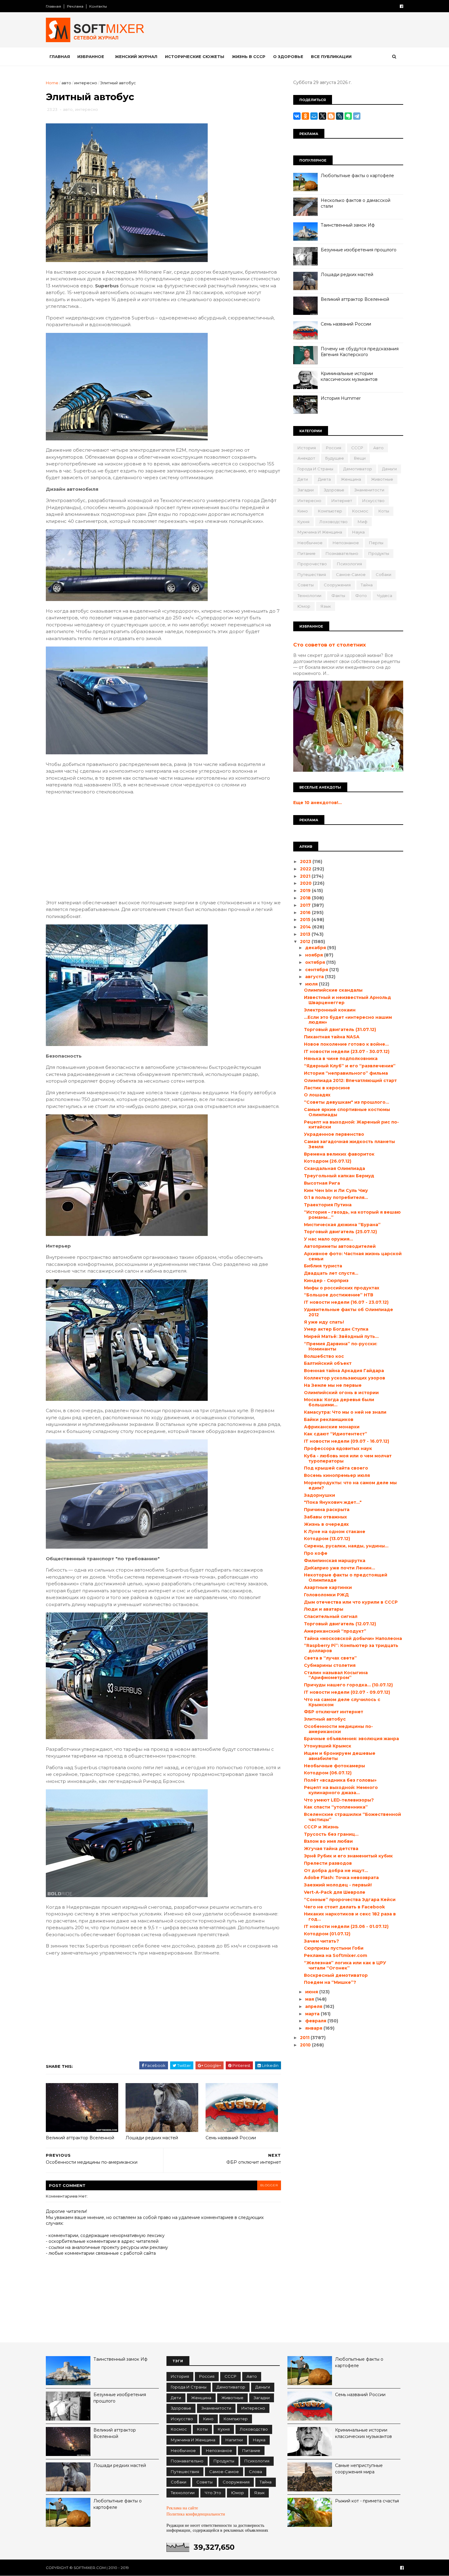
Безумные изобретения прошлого (359, 250)
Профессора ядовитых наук (338, 1448)
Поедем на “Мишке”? (330, 1982)
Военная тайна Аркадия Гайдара (344, 1371)
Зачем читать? (321, 1941)
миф (363, 522)
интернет (342, 501)
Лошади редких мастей (152, 2138)
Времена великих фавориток (339, 1154)
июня (312, 1992)
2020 (306, 883)
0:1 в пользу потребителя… (336, 1197)
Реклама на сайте (182, 2508)
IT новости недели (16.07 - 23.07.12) (346, 1302)
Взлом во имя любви (328, 1841)
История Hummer (341, 398)
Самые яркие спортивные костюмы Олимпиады (347, 1112)
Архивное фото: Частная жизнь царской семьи (353, 1256)
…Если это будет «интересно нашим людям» (348, 1020)
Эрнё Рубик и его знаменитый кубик (348, 1856)
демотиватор (358, 469)
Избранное (91, 56)
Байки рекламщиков (329, 1419)
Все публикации (331, 56)
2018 (306, 898)
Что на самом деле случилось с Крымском (342, 1702)
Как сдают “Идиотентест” (336, 1434)
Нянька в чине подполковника (341, 1058)
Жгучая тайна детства (331, 1849)
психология (349, 564)
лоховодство (334, 522)
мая (310, 1999)
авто (66, 83)
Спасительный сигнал (331, 1616)
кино (303, 511)
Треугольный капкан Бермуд (339, 1176)
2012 (306, 942)
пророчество (312, 564)
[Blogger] (331, 116)
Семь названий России (231, 2138)
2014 (306, 927)
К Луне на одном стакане (335, 1532)
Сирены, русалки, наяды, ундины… (346, 1546)
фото (361, 596)
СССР (357, 448)
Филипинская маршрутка (335, 1561)
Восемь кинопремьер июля (337, 1475)
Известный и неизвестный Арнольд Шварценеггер (347, 1000)
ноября (315, 955)
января (314, 2028)
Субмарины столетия (330, 1665)
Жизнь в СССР (249, 56)
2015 (306, 920)
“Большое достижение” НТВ (339, 1295)
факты (338, 596)
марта (313, 2014)
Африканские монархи (332, 1427)
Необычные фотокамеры (334, 1766)
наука (358, 532)
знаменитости (369, 490)
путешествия (312, 574)
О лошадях (317, 1095)
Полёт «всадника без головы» (340, 1780)
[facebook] (402, 6)
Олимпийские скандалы (333, 990)
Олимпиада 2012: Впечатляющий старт (350, 1080)
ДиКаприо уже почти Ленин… (339, 1568)
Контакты (98, 6)
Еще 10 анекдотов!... (318, 803)
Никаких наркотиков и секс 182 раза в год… (350, 1917)
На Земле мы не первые (333, 1385)
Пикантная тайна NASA (332, 1037)
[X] (323, 116)
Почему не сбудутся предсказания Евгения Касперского (360, 352)
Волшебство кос (324, 1356)
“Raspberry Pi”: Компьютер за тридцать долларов (351, 1648)
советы (306, 585)
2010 (306, 2045)
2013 (306, 934)
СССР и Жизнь (321, 1827)
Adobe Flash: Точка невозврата (341, 1878)
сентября (317, 970)
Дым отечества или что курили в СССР (351, 1602)
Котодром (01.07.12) (327, 1934)
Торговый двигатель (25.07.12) (340, 1232)
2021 (306, 876)
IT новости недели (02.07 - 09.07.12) (347, 1692)
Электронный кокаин (330, 1010)
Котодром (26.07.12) (328, 1161)
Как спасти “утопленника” (336, 1807)
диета (324, 479)
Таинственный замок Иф (348, 225)
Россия (334, 448)
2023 (306, 862)
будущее (335, 458)
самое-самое (351, 574)
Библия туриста (323, 1266)
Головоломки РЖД (326, 1595)
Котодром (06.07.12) (328, 1773)
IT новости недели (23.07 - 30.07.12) (347, 1051)
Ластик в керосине (327, 1088)
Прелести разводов (328, 1863)
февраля (316, 2021)
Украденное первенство (334, 1134)
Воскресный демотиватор (336, 1975)
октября (316, 962)
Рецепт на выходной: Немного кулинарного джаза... (341, 1790)
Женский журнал (136, 56)
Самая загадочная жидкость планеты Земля (349, 1144)
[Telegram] (357, 116)
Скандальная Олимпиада (334, 1168)
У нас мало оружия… (329, 1239)
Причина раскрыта (327, 1510)
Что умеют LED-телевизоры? (339, 1800)
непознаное (346, 543)
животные (382, 479)
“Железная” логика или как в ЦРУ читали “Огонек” (345, 1965)
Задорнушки (319, 1495)
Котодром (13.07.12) (327, 1539)
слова (256, 2472)
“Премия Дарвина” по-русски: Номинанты (341, 1346)
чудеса (385, 596)
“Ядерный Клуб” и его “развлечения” (350, 1066)
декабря (316, 948)
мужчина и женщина (320, 532)
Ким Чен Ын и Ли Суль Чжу (336, 1190)
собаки (383, 574)
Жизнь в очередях (326, 1524)
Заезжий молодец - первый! (338, 1885)
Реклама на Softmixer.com (336, 1955)
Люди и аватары (324, 1609)
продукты (379, 553)
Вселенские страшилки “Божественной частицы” (352, 1817)
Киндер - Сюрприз (326, 1281)
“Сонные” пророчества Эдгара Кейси (350, 1900)
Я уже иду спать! (324, 1322)
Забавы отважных (325, 1517)
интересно (86, 83)
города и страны (315, 469)
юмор (304, 606)
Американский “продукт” (335, 1631)
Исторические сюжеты (195, 56)
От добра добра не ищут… (336, 1871)
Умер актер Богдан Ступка (336, 1329)
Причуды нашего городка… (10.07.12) (348, 1685)
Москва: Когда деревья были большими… (339, 1402)
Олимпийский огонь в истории (341, 1393)
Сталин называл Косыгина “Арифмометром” (336, 1675)
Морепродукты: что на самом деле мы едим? (350, 1485)
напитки (234, 2440)
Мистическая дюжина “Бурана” (342, 1225)
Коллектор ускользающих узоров (345, 1378)
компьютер (330, 511)
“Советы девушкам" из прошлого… (347, 1102)
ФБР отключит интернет (334, 1712)
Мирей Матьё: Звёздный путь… (341, 1336)
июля (312, 984)
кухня (303, 522)
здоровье (334, 490)
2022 (306, 869)
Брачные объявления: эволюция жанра (351, 1739)
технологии (309, 596)
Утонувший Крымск (328, 1746)
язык (326, 606)
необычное (310, 543)
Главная (53, 6)
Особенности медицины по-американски (338, 1729)
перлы (376, 543)
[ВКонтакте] (297, 116)
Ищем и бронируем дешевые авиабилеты (340, 1756)
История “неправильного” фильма (346, 1073)
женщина (351, 479)
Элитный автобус (325, 1719)
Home (52, 83)
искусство (373, 501)
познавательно (342, 553)
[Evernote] (348, 116)
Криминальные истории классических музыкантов (349, 377)
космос (360, 511)
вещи (360, 458)
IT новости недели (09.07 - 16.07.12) (347, 1441)
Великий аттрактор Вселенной (80, 2138)
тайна (367, 585)
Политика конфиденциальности (196, 2514)
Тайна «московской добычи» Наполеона (353, 1638)
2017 (306, 905)
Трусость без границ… (331, 1834)
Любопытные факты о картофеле (357, 176)
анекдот (306, 458)
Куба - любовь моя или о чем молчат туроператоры (348, 1458)
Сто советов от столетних (330, 645)
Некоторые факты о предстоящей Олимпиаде (346, 1578)
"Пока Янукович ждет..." (333, 1502)
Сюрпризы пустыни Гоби (334, 1948)
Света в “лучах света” (330, 1658)
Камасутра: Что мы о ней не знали (345, 1412)
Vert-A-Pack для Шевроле (335, 1892)
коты (384, 511)
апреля (314, 2006)
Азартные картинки (328, 1587)
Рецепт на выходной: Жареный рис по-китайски (351, 1125)
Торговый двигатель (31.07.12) (340, 1029)
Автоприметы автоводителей (340, 1246)
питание (307, 553)
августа (315, 977)
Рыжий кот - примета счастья (367, 2501)
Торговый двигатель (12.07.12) (340, 1624)
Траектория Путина (328, 1205)
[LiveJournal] (340, 116)
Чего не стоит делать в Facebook (344, 1907)
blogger (269, 2185)
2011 (305, 2038)
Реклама (75, 6)
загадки (306, 490)
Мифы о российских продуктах (342, 1288)
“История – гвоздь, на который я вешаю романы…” (352, 1215)
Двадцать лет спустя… (331, 1273)
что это (213, 2493)
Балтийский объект (328, 1363)
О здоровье (288, 56)
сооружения (337, 585)
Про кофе (316, 1553)
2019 (306, 891)
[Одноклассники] (305, 116)
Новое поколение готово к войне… (346, 1044)
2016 (306, 913)
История (307, 448)
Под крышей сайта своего (336, 1468)
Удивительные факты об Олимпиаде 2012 (349, 1312)
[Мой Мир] (314, 116)
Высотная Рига (322, 1183)
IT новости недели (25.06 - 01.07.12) (346, 1926)
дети (303, 479)
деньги (389, 469)
